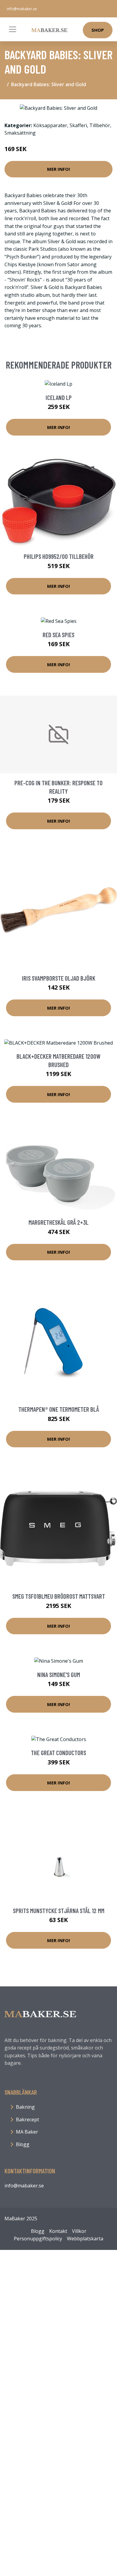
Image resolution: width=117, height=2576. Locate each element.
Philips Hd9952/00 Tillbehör (59, 556)
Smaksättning (20, 133)
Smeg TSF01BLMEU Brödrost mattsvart (59, 1596)
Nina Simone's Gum (59, 1675)
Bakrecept (27, 2119)
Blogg (23, 2144)
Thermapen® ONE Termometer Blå (59, 1409)
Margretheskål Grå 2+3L (58, 1222)
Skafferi (78, 125)
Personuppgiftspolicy (38, 2239)
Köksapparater (50, 125)
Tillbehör (100, 125)
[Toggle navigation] (13, 29)
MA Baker (27, 2132)
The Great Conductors (58, 1753)
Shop (98, 30)
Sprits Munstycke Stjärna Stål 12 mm (59, 1911)
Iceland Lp (59, 397)
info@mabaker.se (22, 9)
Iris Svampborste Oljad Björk (59, 978)
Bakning (25, 2107)
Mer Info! (58, 169)
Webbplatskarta (85, 2239)
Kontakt (58, 2231)
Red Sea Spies (58, 635)
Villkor (79, 2231)
